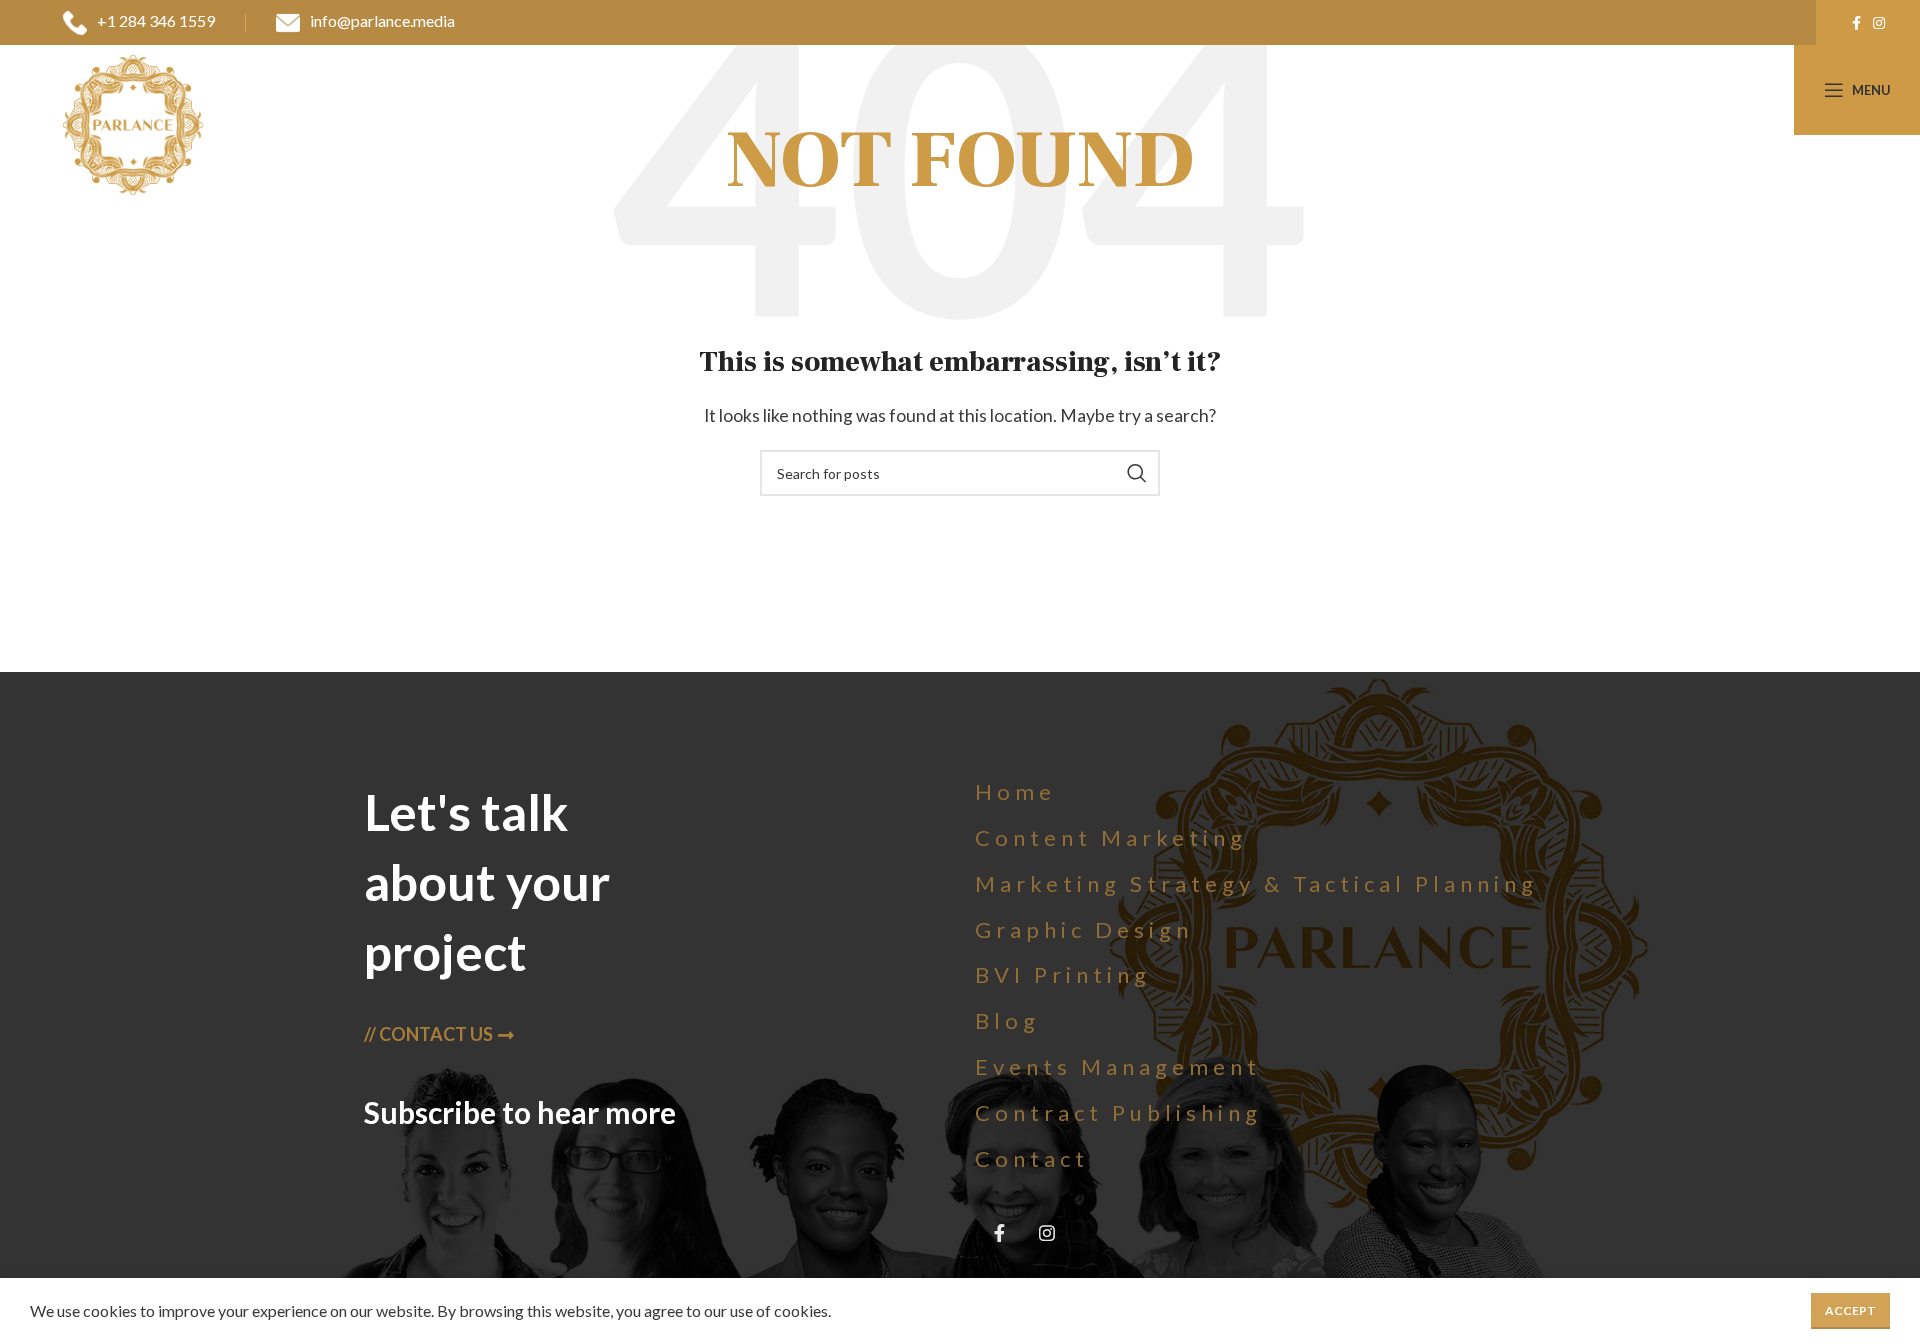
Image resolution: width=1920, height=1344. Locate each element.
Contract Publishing (1118, 1112)
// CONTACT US (428, 1034)
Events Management (1118, 1066)
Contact (1032, 1158)
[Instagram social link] (1879, 23)
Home (1015, 791)
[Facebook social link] (1856, 23)
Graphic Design (1084, 929)
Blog (1007, 1020)
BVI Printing (1063, 974)
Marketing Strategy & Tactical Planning (1256, 883)
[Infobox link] (139, 23)
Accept (1850, 1310)
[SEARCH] (1137, 473)
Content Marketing (1111, 837)
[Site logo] (133, 122)
